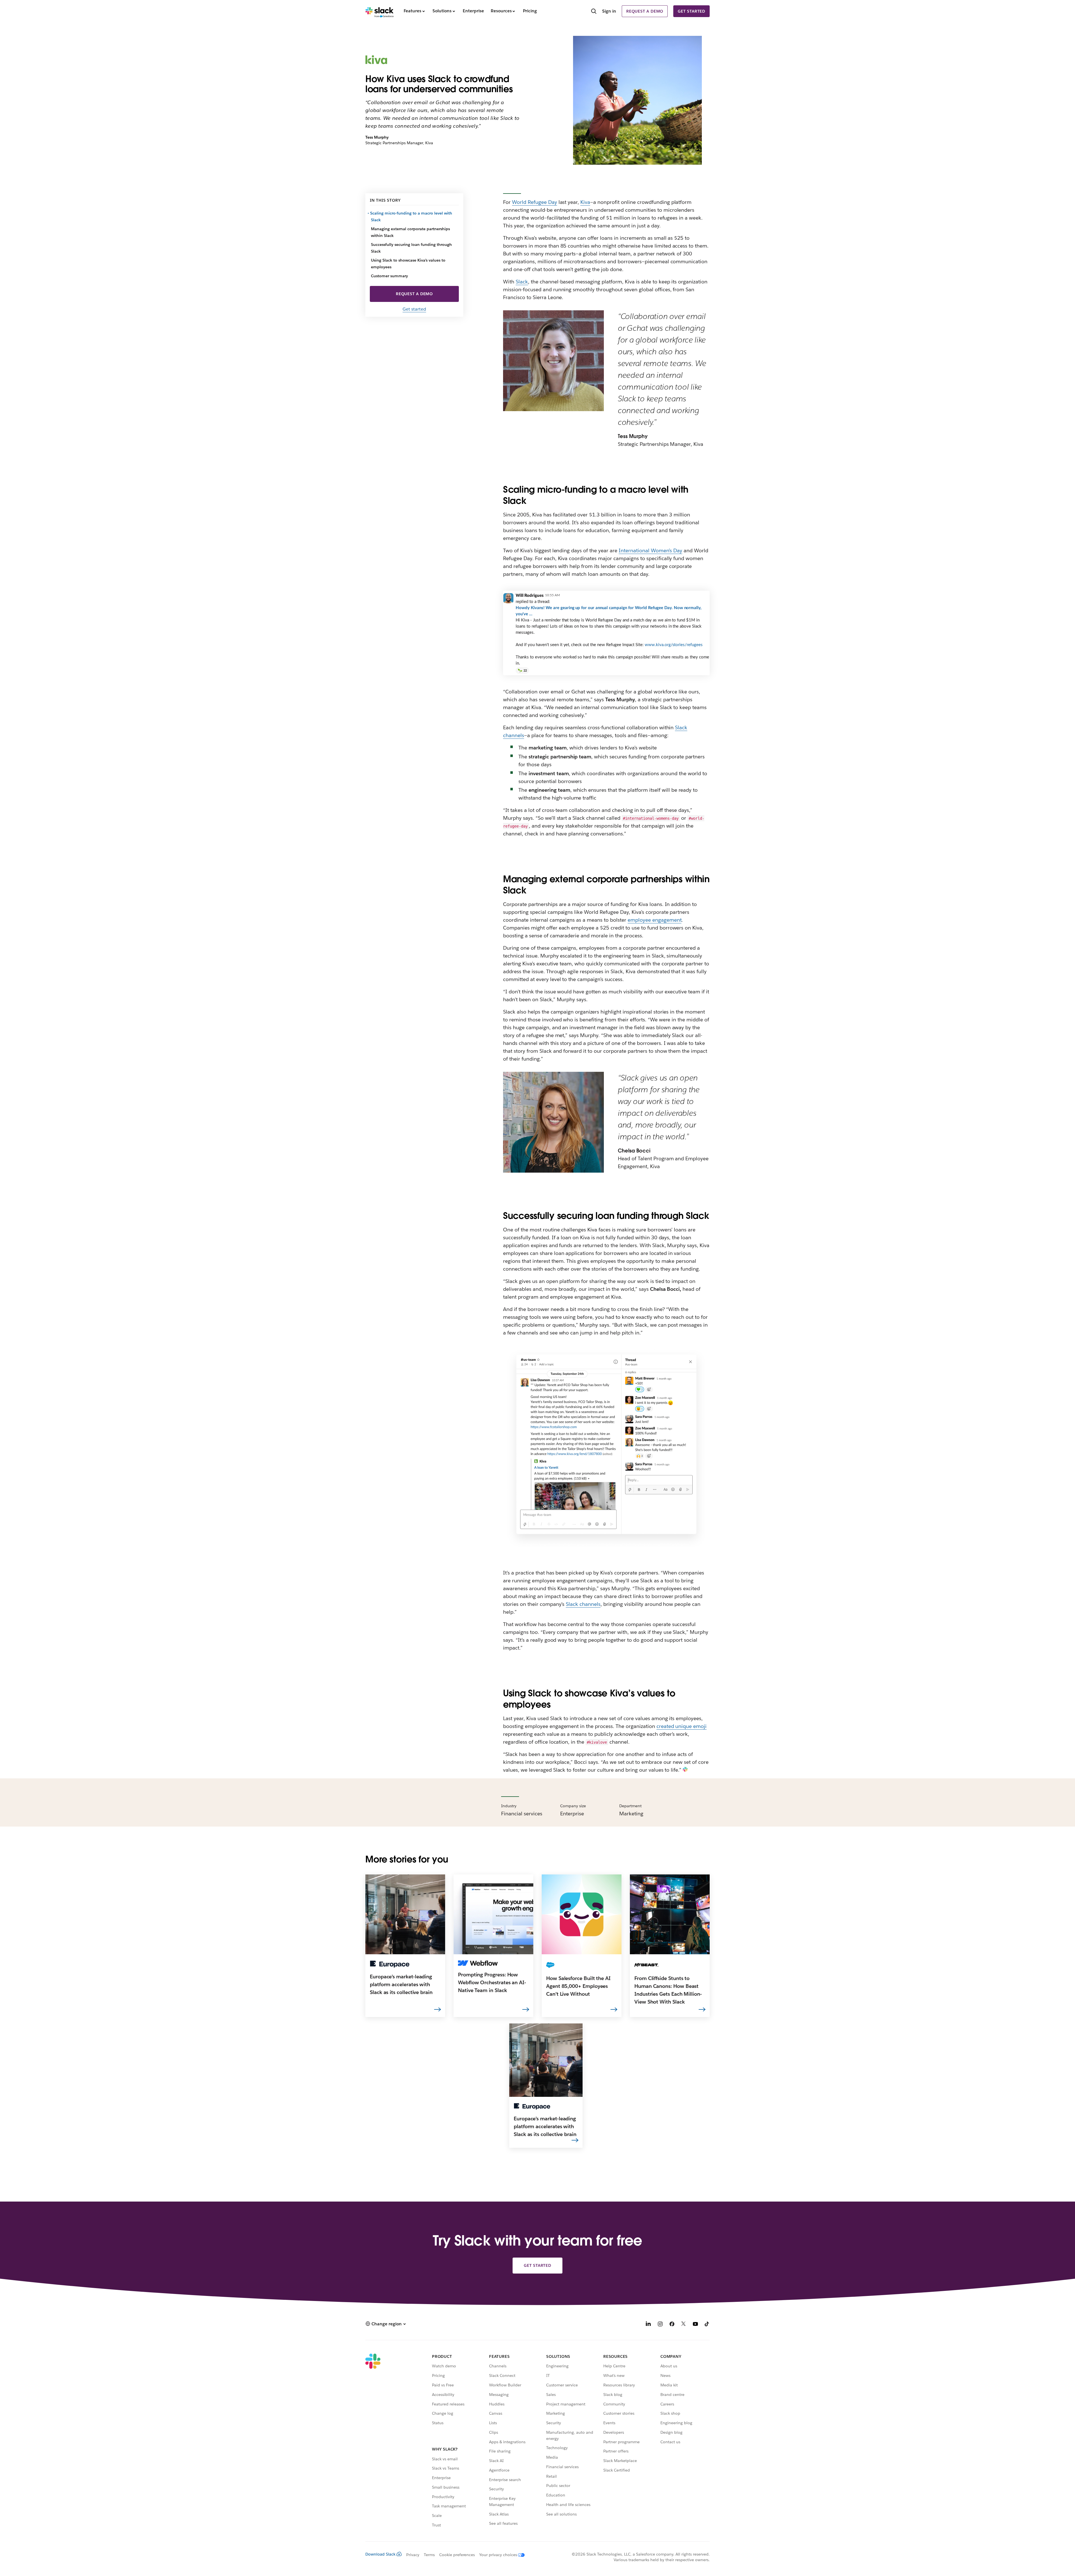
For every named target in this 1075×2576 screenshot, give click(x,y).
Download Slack (380, 2554)
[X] (684, 2325)
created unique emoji (682, 1726)
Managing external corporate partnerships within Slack (410, 232)
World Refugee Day (535, 202)
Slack (522, 282)
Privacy (413, 2555)
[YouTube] (695, 2325)
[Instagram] (660, 2325)
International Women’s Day (650, 550)
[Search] (594, 12)
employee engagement (655, 920)
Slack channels (583, 1604)
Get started (691, 11)
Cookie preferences (457, 2555)
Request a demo (645, 11)
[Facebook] (672, 2325)
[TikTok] (707, 2325)
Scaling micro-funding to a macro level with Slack (412, 216)
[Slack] (379, 11)
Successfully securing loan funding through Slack (411, 248)
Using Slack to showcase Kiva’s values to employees (408, 264)
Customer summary (389, 276)
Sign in (609, 11)
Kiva (585, 202)
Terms (429, 2555)
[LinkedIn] (648, 2325)
